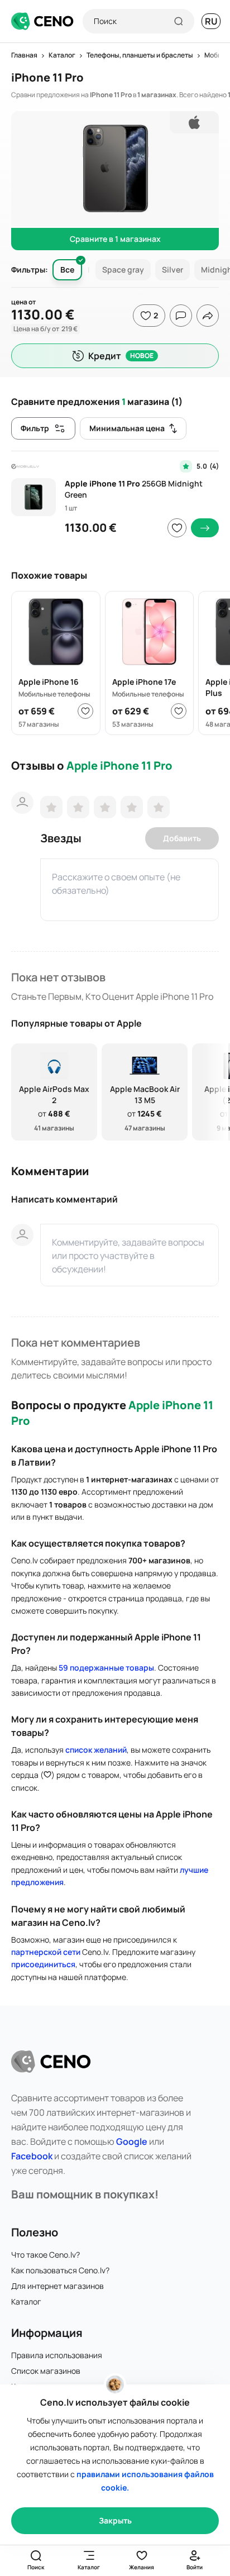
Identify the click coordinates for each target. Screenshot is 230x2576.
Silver (172, 269)
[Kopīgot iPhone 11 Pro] (208, 316)
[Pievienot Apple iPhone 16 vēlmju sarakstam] (85, 711)
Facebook (32, 2156)
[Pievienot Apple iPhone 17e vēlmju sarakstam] (179, 711)
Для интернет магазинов (57, 2286)
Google (132, 2141)
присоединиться (43, 1964)
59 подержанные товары (106, 1668)
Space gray (123, 269)
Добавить (182, 838)
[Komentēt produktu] (181, 316)
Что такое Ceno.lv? (45, 2255)
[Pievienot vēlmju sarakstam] (177, 528)
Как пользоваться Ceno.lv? (60, 2270)
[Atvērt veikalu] (205, 528)
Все (67, 269)
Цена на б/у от (45, 329)
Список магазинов (46, 2371)
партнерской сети (46, 1952)
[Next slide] (214, 1092)
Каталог (26, 2301)
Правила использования (57, 2355)
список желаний (96, 1750)
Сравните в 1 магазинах (115, 239)
